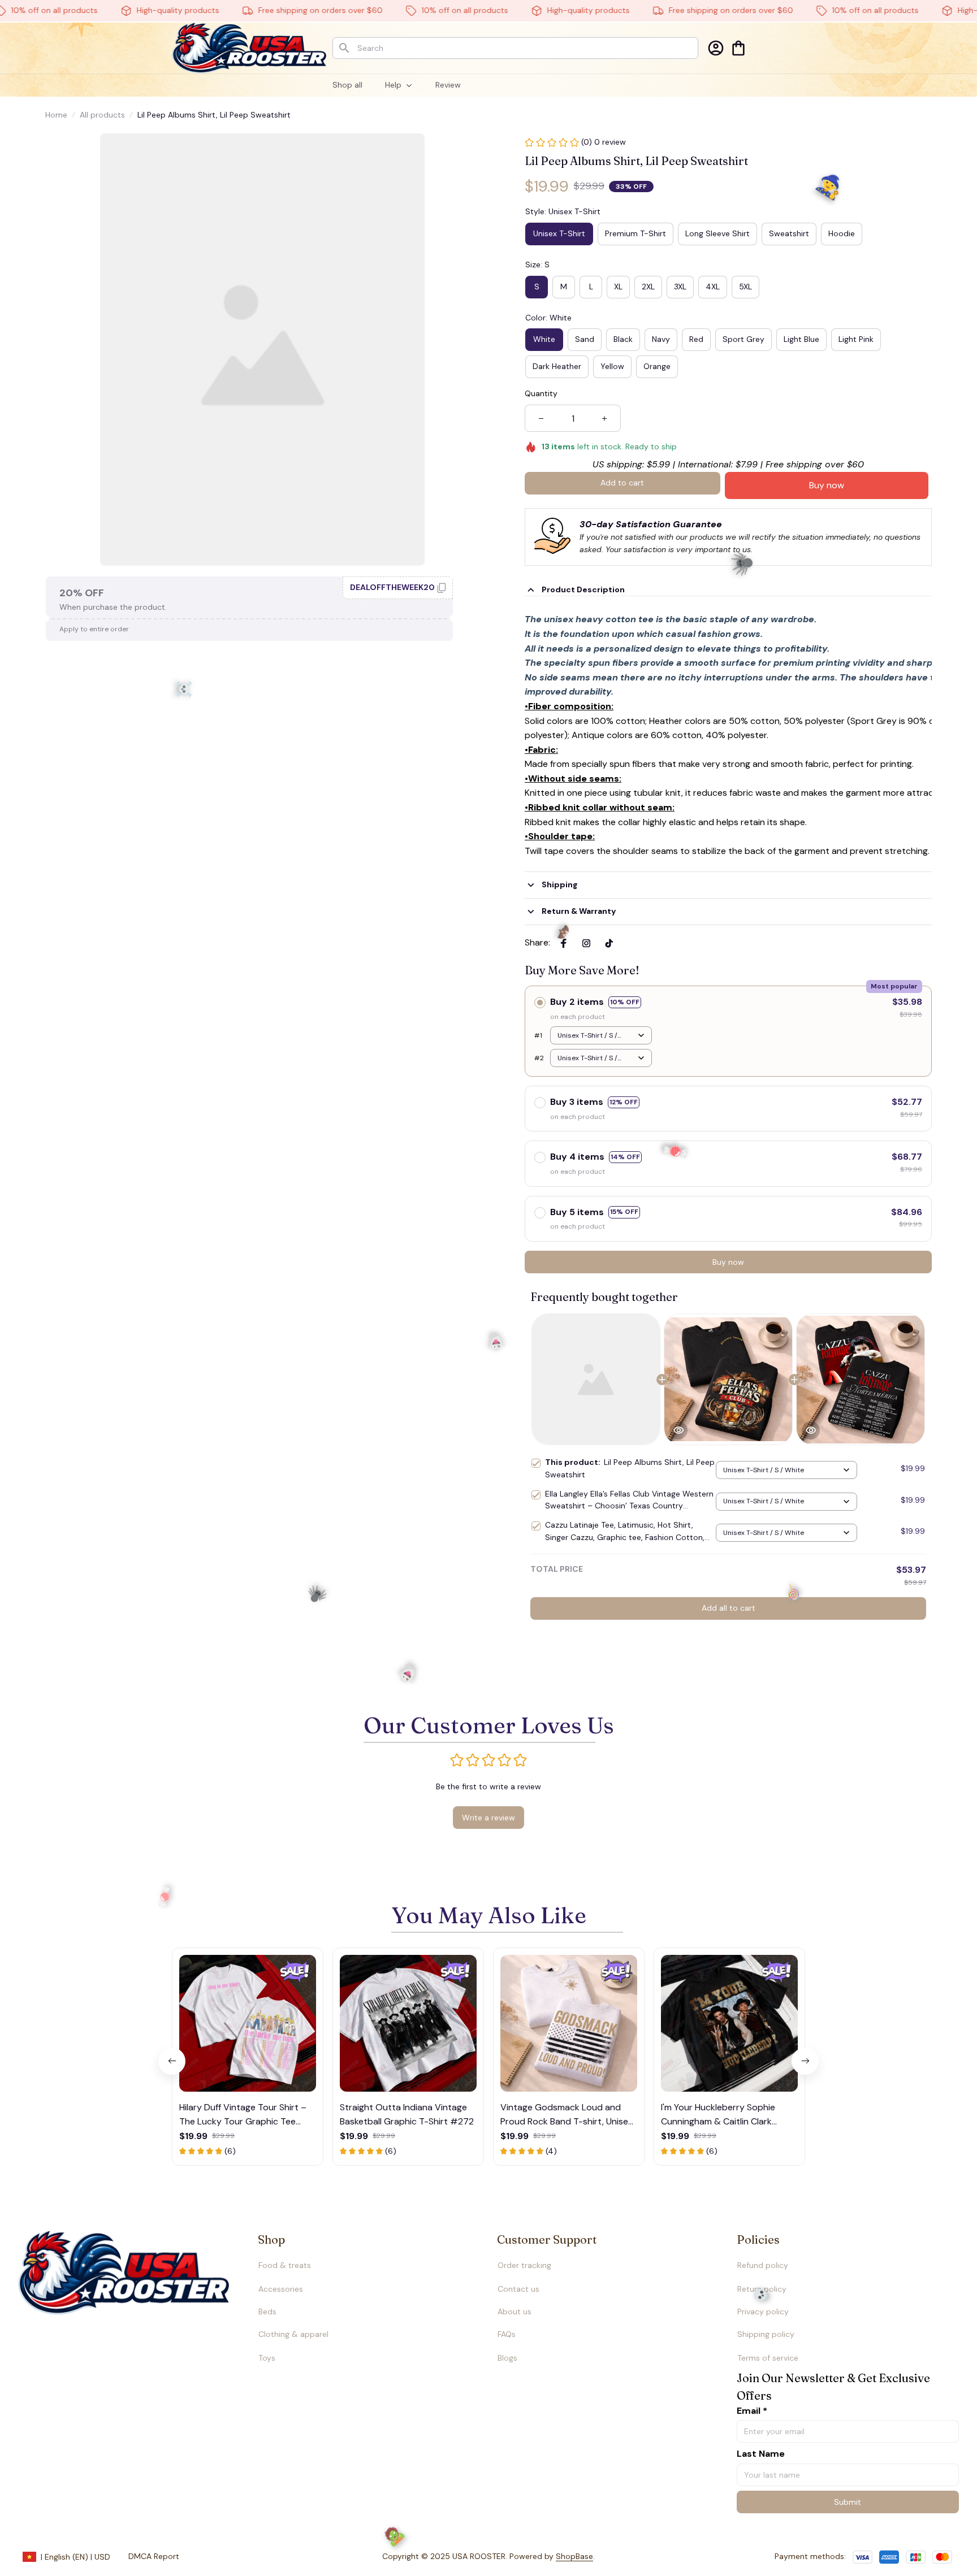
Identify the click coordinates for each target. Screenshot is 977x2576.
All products (102, 115)
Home (56, 115)
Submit (848, 2502)
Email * (752, 2411)
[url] (552, 2557)
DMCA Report (154, 2556)
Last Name (761, 2454)
